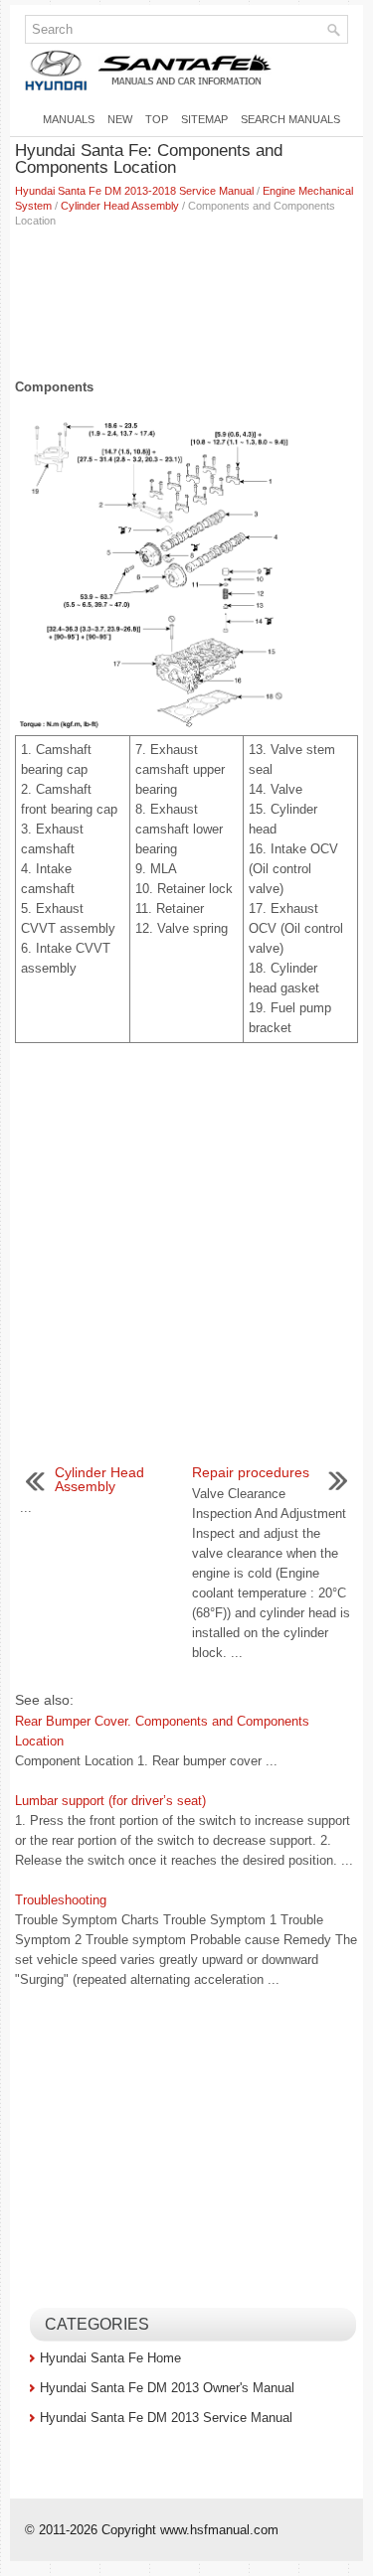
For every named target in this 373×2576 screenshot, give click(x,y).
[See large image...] (186, 574)
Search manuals (290, 119)
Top (157, 119)
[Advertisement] (186, 298)
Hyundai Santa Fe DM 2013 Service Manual (166, 2418)
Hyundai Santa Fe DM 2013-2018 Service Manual (134, 191)
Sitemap (204, 119)
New (120, 119)
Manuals (69, 119)
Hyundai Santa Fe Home (110, 2358)
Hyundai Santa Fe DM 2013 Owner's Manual (167, 2388)
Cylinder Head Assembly (120, 206)
